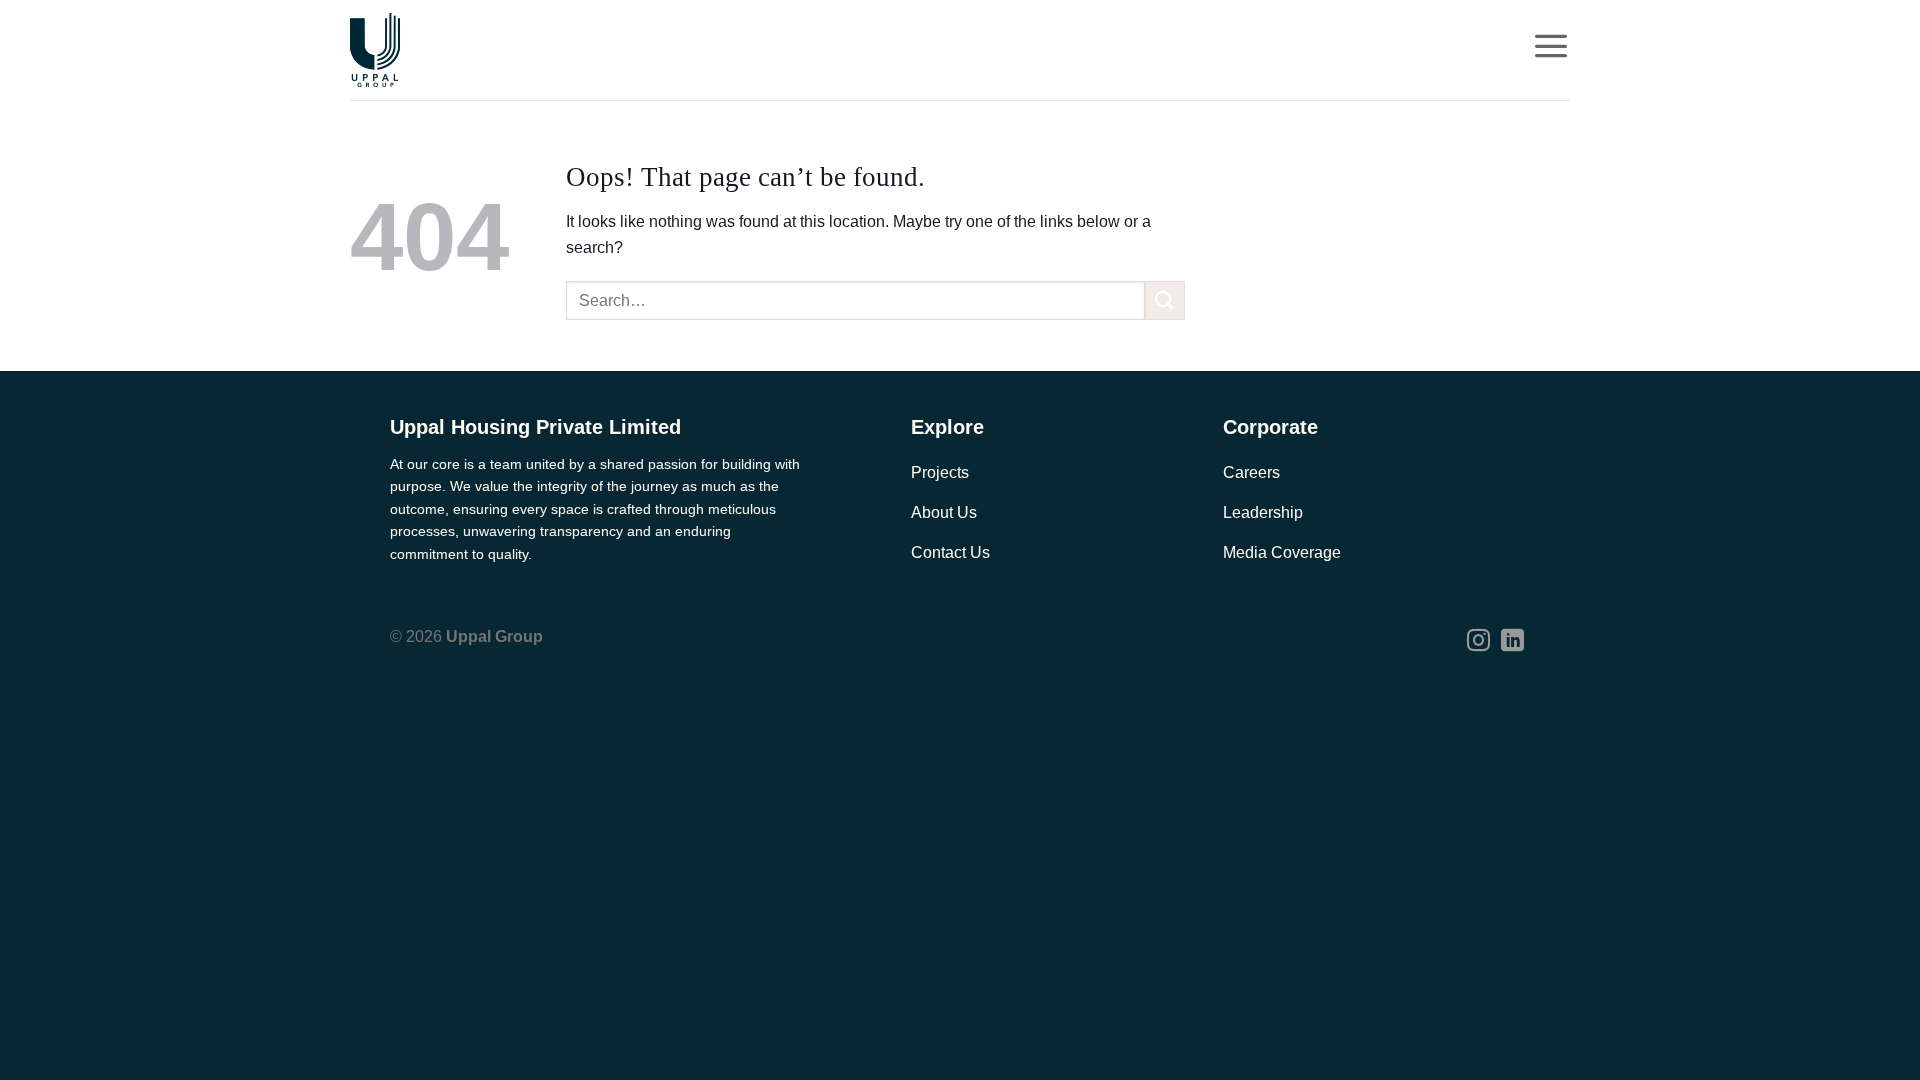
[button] (1551, 45)
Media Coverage (1282, 552)
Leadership (1263, 512)
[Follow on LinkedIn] (1512, 642)
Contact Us (950, 552)
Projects (940, 472)
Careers (1251, 472)
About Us (944, 512)
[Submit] (1165, 300)
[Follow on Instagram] (1478, 642)
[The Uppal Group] (375, 50)
